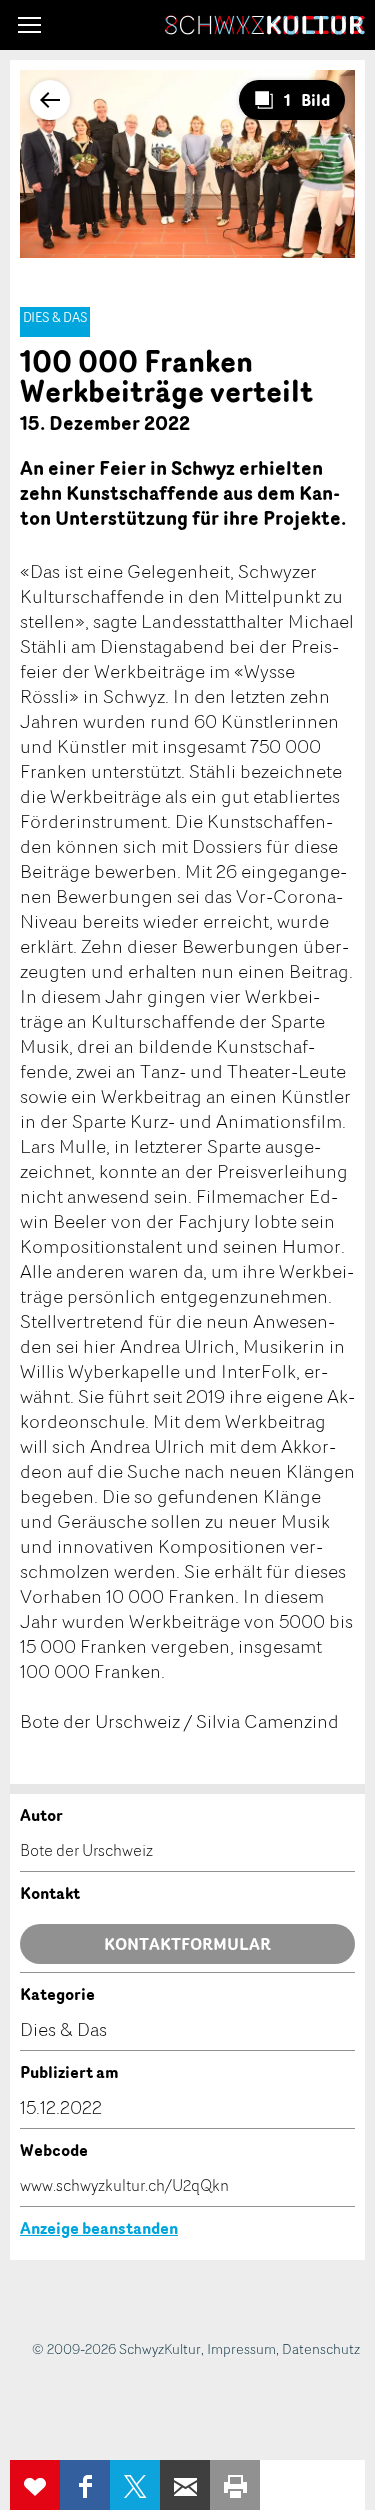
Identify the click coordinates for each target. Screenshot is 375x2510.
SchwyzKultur (265, 25)
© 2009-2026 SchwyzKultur (116, 2348)
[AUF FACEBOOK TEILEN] (85, 2485)
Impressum (241, 2348)
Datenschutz (321, 2348)
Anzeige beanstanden (99, 2228)
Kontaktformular (187, 1944)
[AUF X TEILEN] (135, 2485)
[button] (29, 25)
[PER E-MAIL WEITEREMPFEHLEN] (185, 2485)
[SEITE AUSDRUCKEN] (235, 2485)
